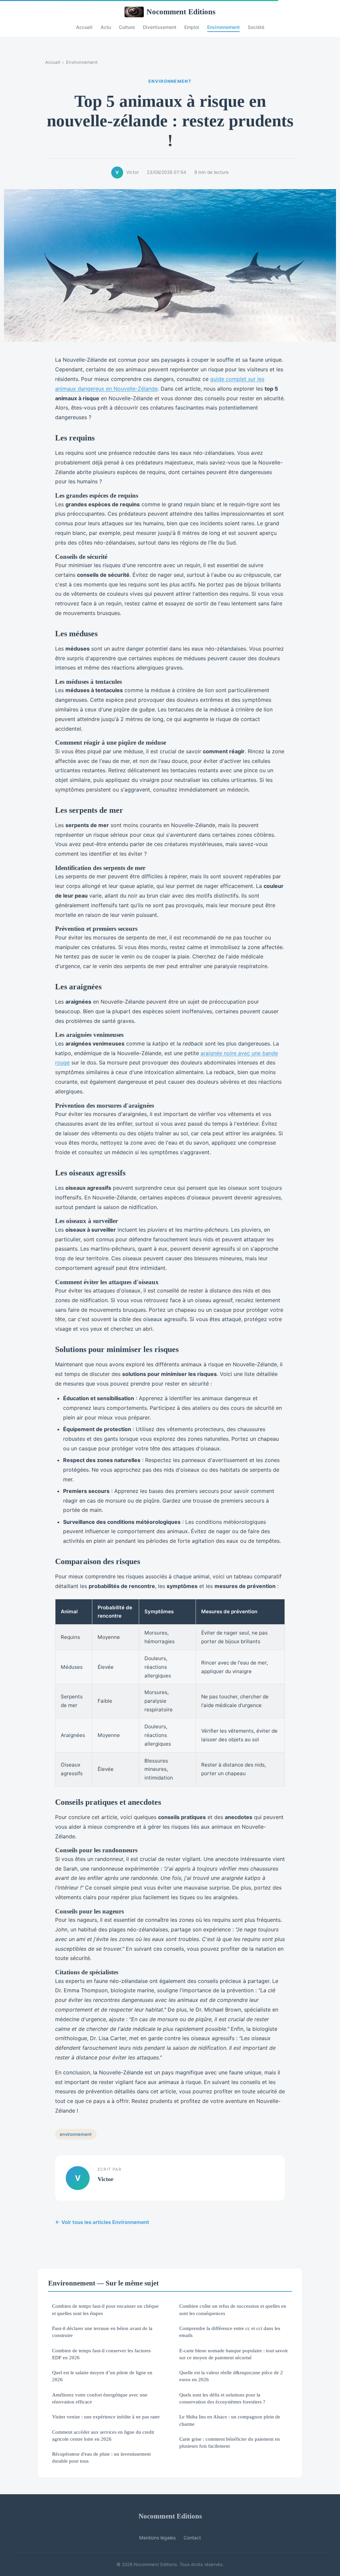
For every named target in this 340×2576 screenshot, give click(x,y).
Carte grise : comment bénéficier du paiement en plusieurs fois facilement (230, 2442)
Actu (106, 27)
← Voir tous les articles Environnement (102, 2222)
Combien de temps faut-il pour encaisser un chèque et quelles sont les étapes (105, 2309)
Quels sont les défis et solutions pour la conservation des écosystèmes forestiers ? (222, 2398)
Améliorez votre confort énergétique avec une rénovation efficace (100, 2398)
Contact (192, 2538)
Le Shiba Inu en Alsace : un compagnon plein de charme (230, 2420)
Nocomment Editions (181, 12)
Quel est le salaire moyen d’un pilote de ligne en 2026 (102, 2376)
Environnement (223, 27)
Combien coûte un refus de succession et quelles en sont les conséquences (233, 2309)
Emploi (192, 27)
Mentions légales (157, 2538)
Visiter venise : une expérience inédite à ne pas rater (106, 2417)
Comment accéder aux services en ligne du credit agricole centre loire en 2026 (103, 2435)
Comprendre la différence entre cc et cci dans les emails (230, 2332)
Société (256, 27)
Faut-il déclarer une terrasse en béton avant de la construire (102, 2332)
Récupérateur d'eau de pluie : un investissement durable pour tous (101, 2457)
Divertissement (160, 27)
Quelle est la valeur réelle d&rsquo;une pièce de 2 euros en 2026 (231, 2376)
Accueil (84, 27)
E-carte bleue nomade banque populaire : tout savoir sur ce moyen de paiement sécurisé (234, 2354)
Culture (127, 27)
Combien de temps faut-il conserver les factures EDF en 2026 (101, 2354)
